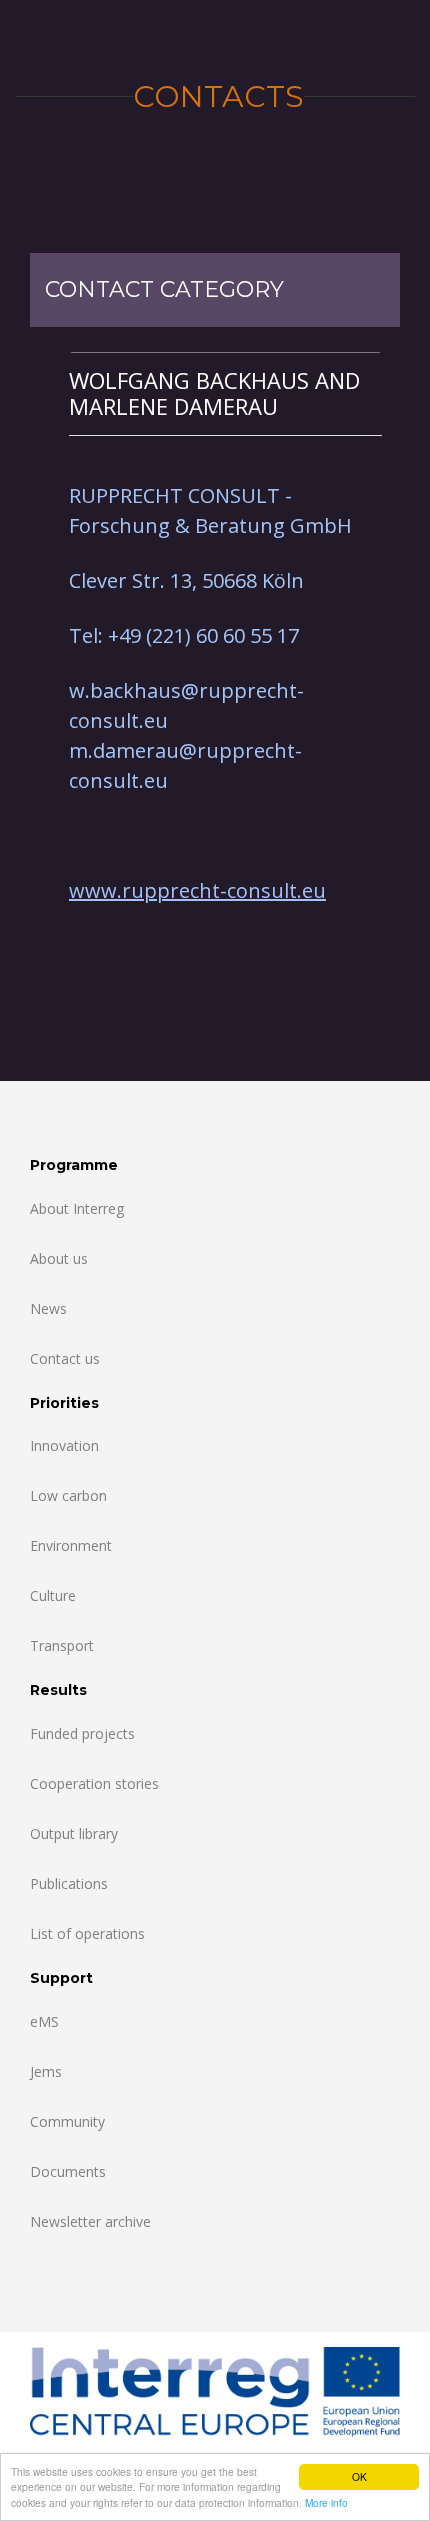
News (48, 1308)
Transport (62, 1645)
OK (359, 2476)
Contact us (65, 1358)
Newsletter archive (90, 2221)
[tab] (225, 393)
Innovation (64, 1445)
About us (59, 1258)
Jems (46, 2071)
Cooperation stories (94, 1783)
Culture (53, 1595)
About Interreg (77, 1208)
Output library (74, 1833)
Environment (71, 1545)
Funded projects (82, 1733)
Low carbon (68, 1495)
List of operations (87, 1933)
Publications (69, 1883)
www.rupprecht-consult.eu (197, 890)
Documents (68, 2171)
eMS (44, 2021)
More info (326, 2502)
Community (67, 2121)
